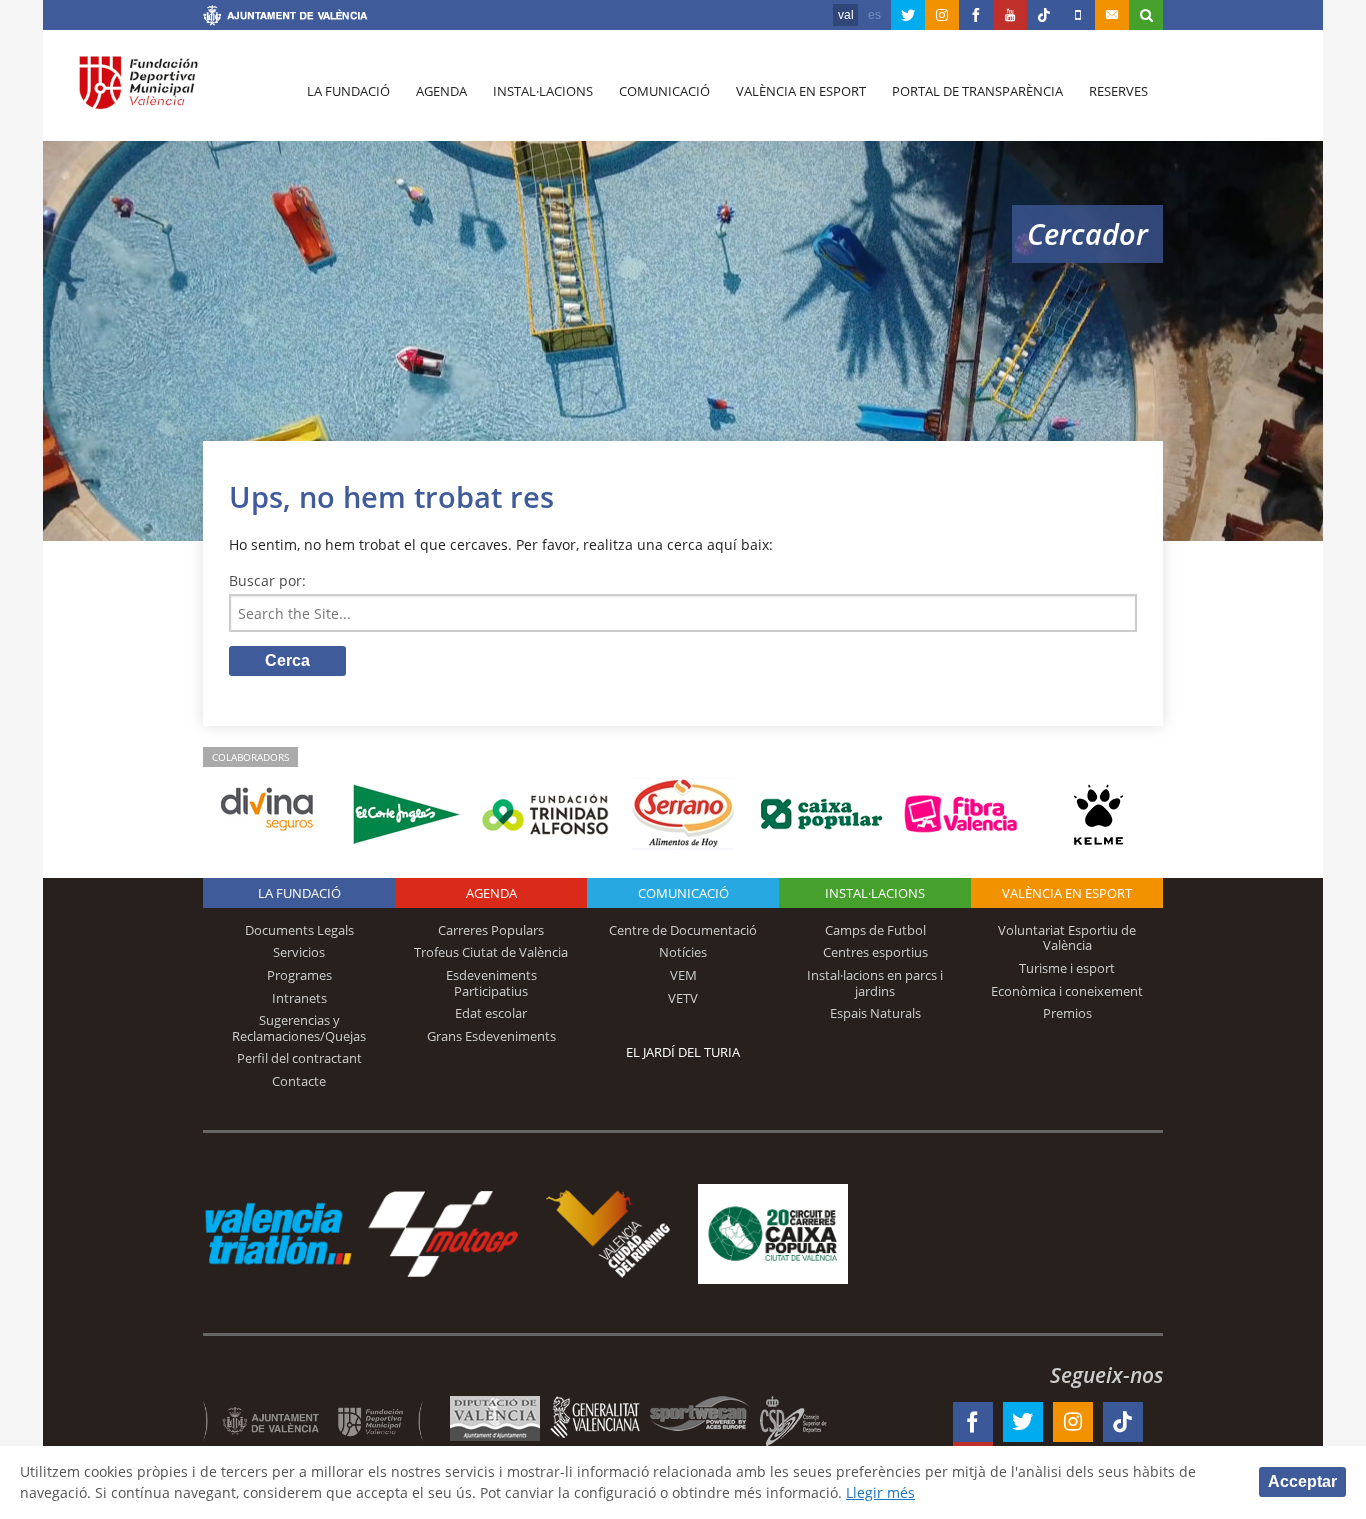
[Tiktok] (1044, 15)
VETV (683, 998)
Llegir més (880, 1492)
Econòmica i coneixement (1067, 991)
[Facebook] (976, 15)
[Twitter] (908, 15)
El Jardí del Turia (683, 1052)
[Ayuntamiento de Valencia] (285, 18)
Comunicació (664, 91)
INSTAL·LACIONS (875, 893)
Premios (1067, 1013)
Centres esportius (875, 952)
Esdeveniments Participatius (491, 983)
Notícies (683, 952)
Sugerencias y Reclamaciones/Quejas (299, 1028)
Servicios (299, 952)
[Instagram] (942, 15)
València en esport (801, 91)
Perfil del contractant (299, 1058)
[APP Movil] (1078, 15)
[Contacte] (1112, 15)
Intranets (299, 998)
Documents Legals (299, 930)
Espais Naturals (875, 1013)
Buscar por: (267, 580)
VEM (683, 975)
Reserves (1118, 91)
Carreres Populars (491, 930)
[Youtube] (1010, 15)
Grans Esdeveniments (491, 1036)
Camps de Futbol (875, 930)
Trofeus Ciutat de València (491, 952)
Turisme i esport (1067, 968)
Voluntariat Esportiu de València (1067, 938)
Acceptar (1302, 1481)
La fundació (348, 91)
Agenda (441, 91)
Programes (299, 975)
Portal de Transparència (977, 91)
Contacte (299, 1081)
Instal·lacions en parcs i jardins (875, 983)
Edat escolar (491, 1013)
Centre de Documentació (683, 930)
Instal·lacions (543, 91)
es (874, 15)
